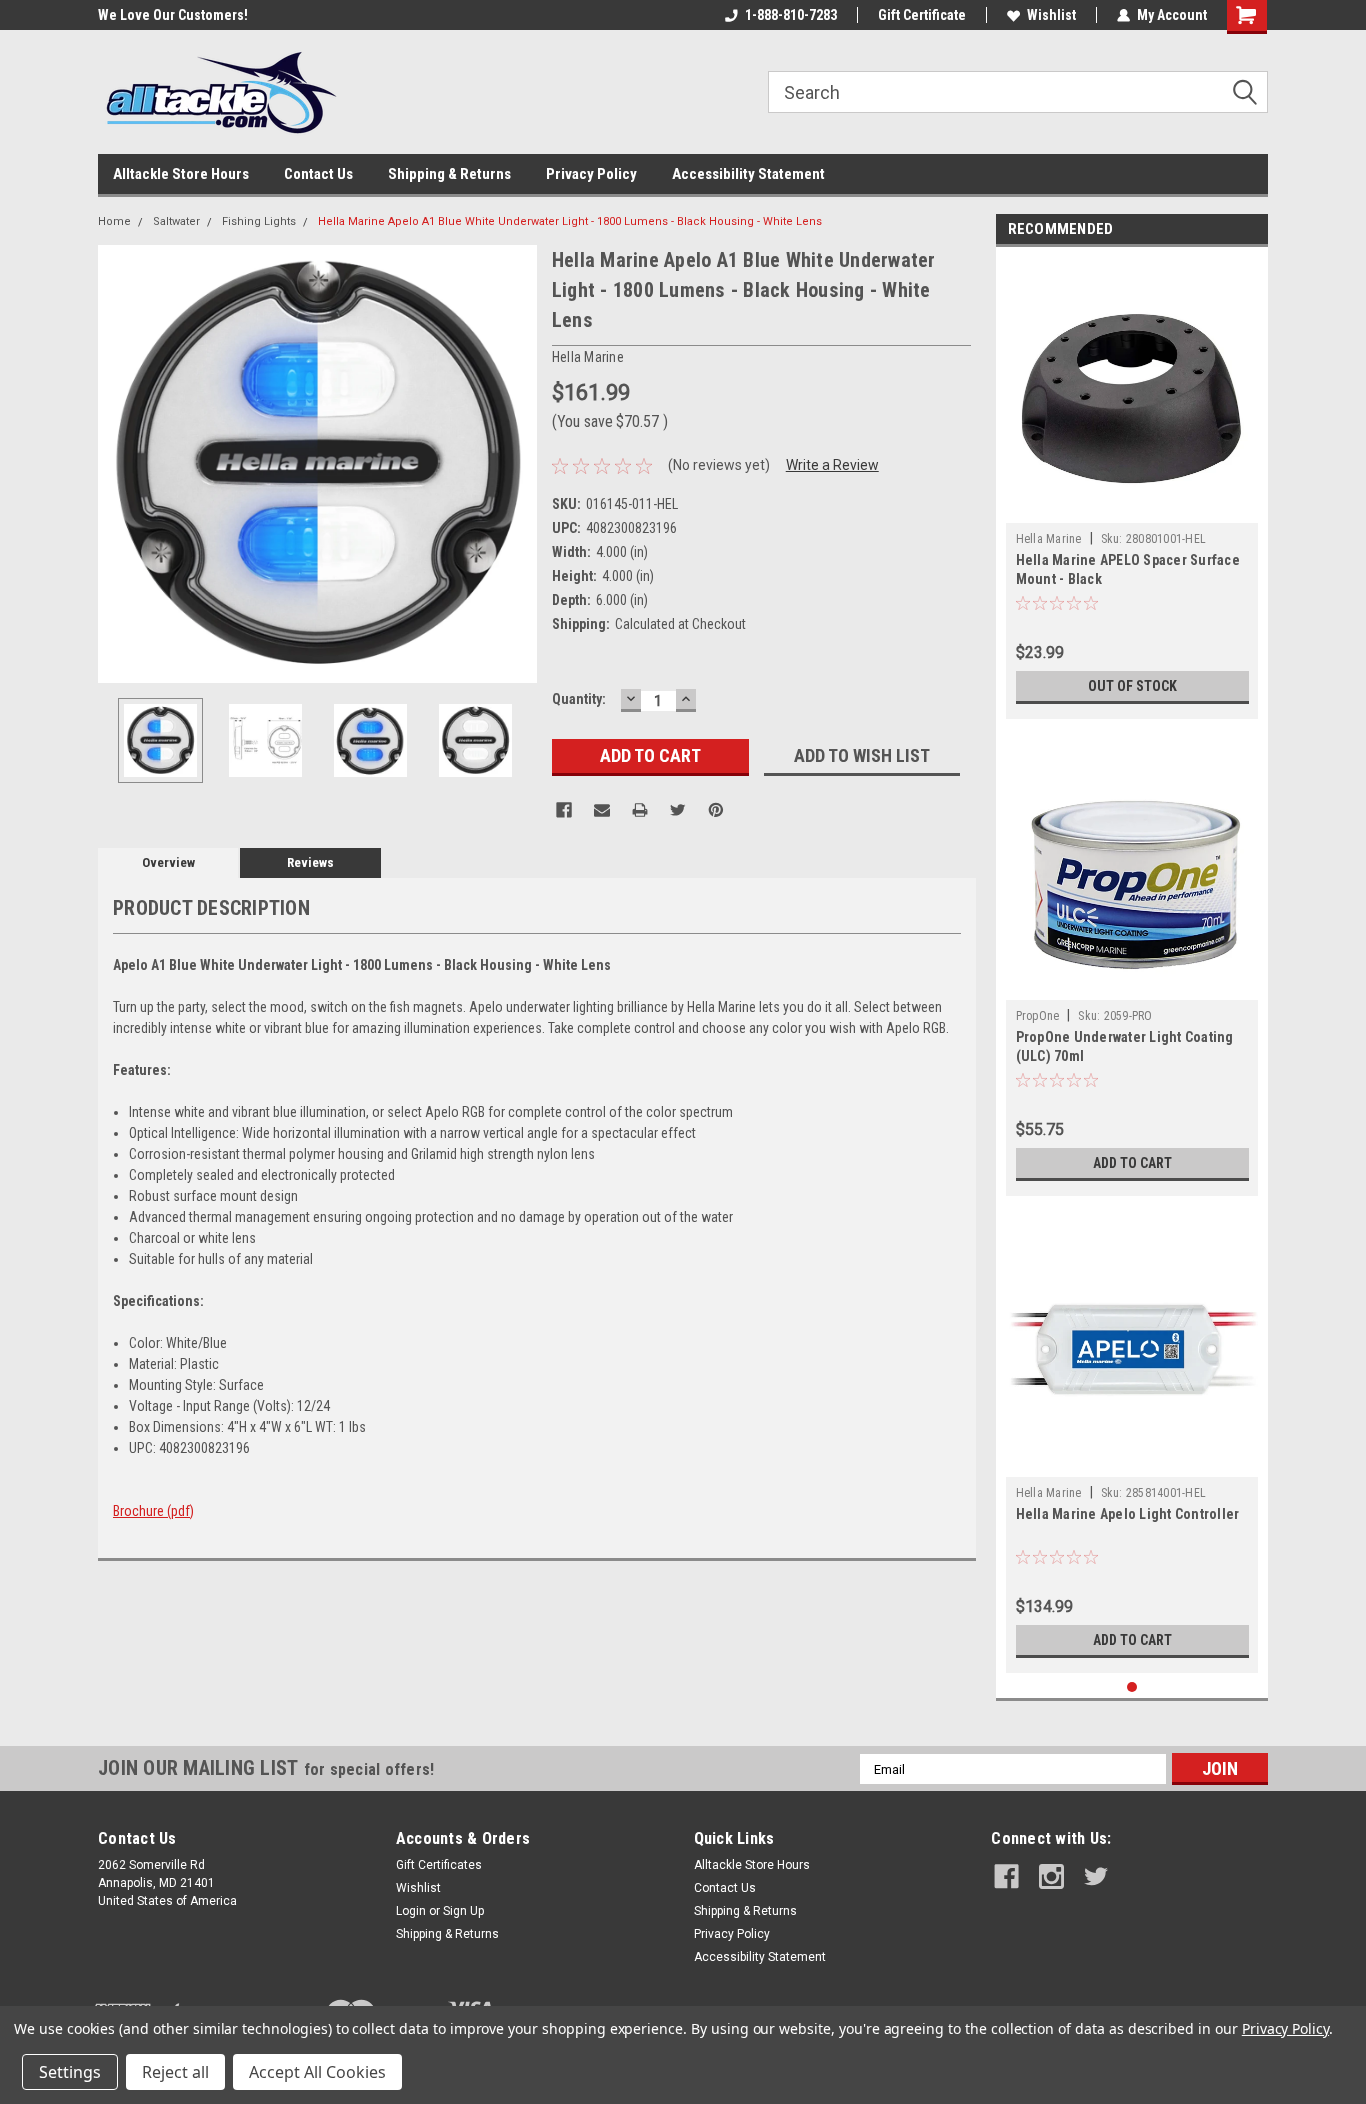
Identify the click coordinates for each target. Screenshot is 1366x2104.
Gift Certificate (922, 15)
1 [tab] (1132, 1687)
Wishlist (1051, 15)
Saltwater (176, 221)
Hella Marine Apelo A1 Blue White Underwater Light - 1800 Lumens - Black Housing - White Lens (570, 221)
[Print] (640, 810)
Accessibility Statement (748, 174)
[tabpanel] (1132, 488)
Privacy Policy (591, 174)
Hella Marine (1049, 539)
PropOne (1038, 1016)
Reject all (175, 2072)
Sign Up (463, 1911)
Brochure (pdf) (153, 1511)
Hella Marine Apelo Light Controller (1128, 1514)
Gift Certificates (439, 1865)
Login (411, 1911)
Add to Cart (1132, 1163)
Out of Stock (1132, 686)
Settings (70, 2072)
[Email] (602, 810)
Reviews (310, 862)
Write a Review (832, 465)
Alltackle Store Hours (181, 174)
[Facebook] (564, 810)
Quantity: (579, 699)
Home (114, 221)
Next (517, 463)
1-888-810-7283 (791, 15)
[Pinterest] (716, 810)
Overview (168, 862)
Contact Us (318, 174)
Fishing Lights (259, 221)
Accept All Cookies (317, 2072)
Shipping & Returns (449, 174)
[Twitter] (678, 810)
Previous (118, 463)
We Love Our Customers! (173, 15)
